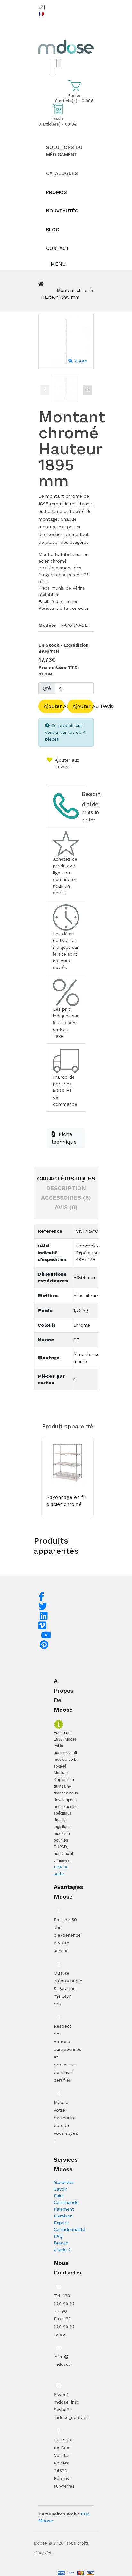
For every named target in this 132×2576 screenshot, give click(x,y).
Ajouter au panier (54, 706)
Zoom (80, 361)
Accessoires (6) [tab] (66, 1198)
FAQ (58, 2236)
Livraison (63, 2216)
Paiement (64, 2209)
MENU (58, 264)
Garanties (64, 2182)
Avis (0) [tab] (66, 1207)
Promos (57, 192)
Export (61, 2223)
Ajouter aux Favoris (66, 763)
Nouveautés (62, 211)
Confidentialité (70, 2229)
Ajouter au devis (83, 706)
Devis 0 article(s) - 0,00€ (58, 122)
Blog (53, 230)
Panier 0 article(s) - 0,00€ (74, 98)
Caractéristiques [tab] (66, 1178)
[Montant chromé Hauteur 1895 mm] (66, 389)
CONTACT (58, 248)
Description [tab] (66, 1188)
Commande (66, 2202)
